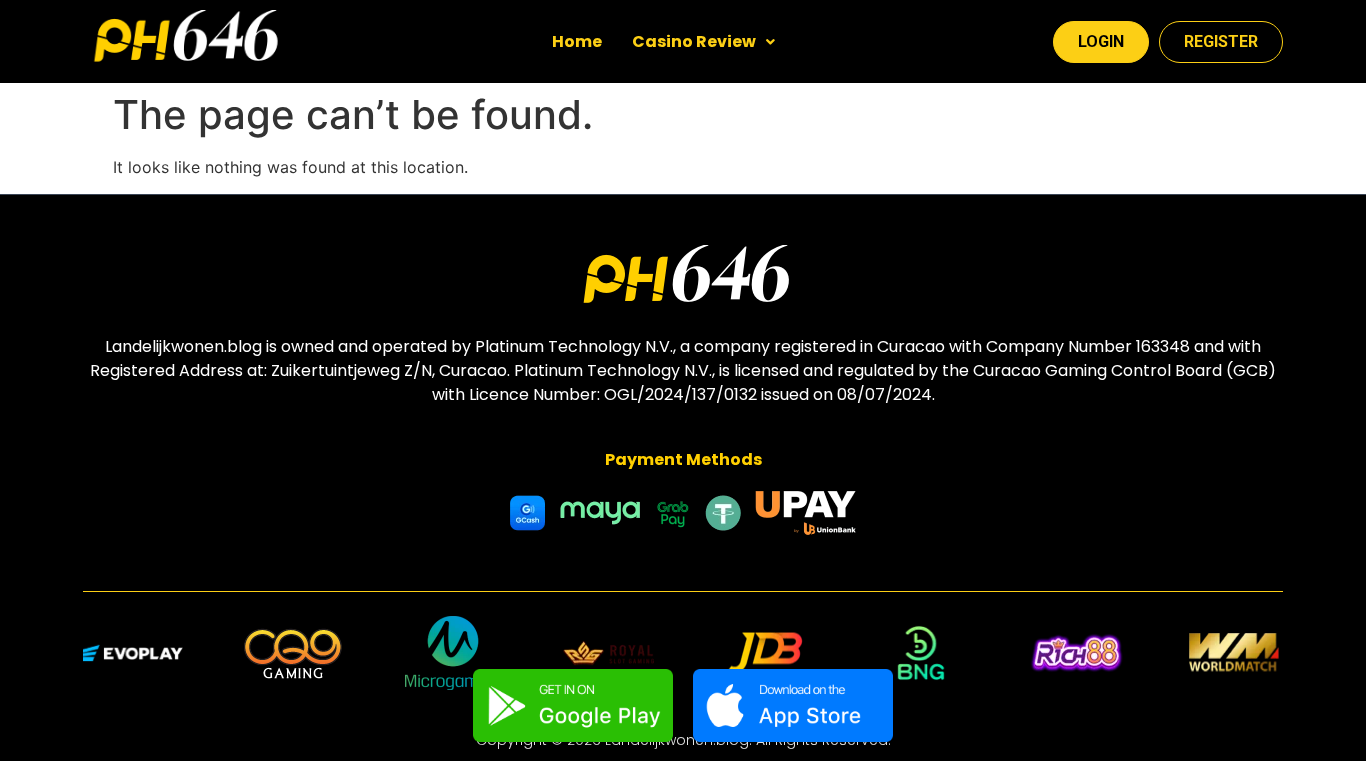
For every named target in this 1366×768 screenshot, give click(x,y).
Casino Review (694, 41)
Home (577, 41)
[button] (703, 42)
